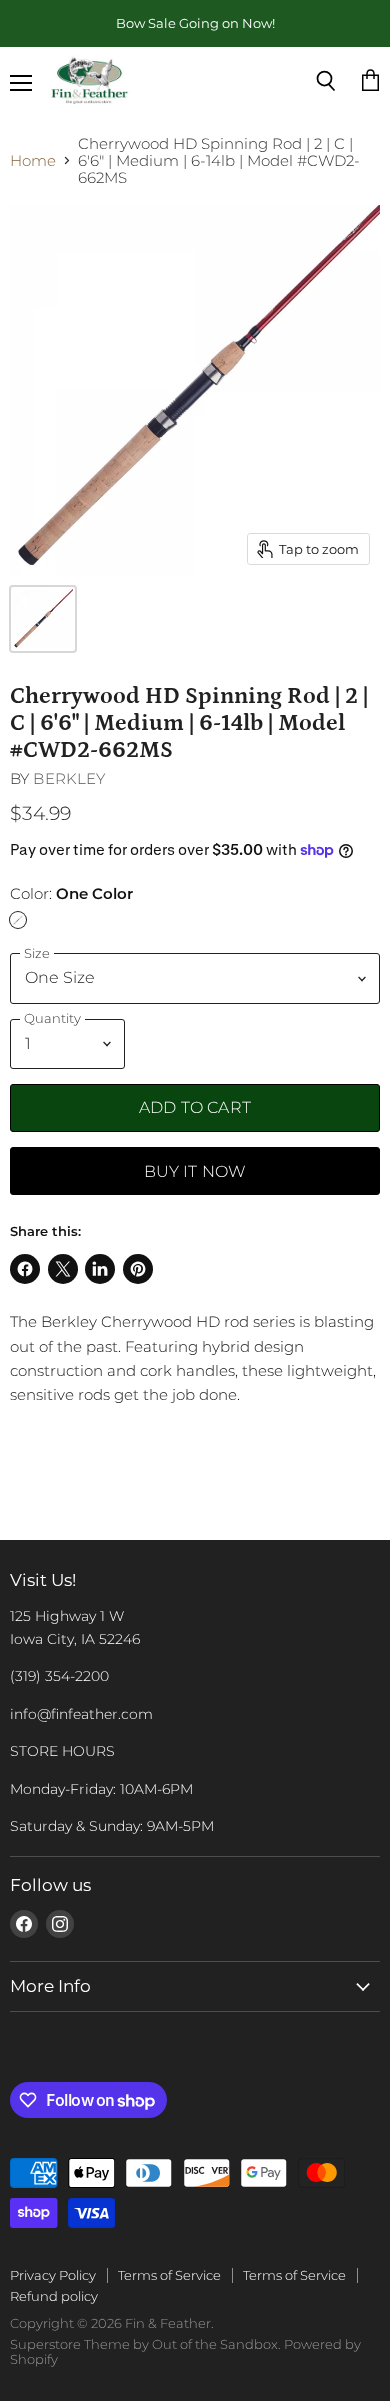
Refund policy (54, 2296)
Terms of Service (169, 2275)
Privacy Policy (53, 2275)
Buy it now (195, 1171)
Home (33, 160)
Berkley (69, 778)
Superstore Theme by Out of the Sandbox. (145, 2344)
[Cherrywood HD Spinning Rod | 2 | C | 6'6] (43, 619)
